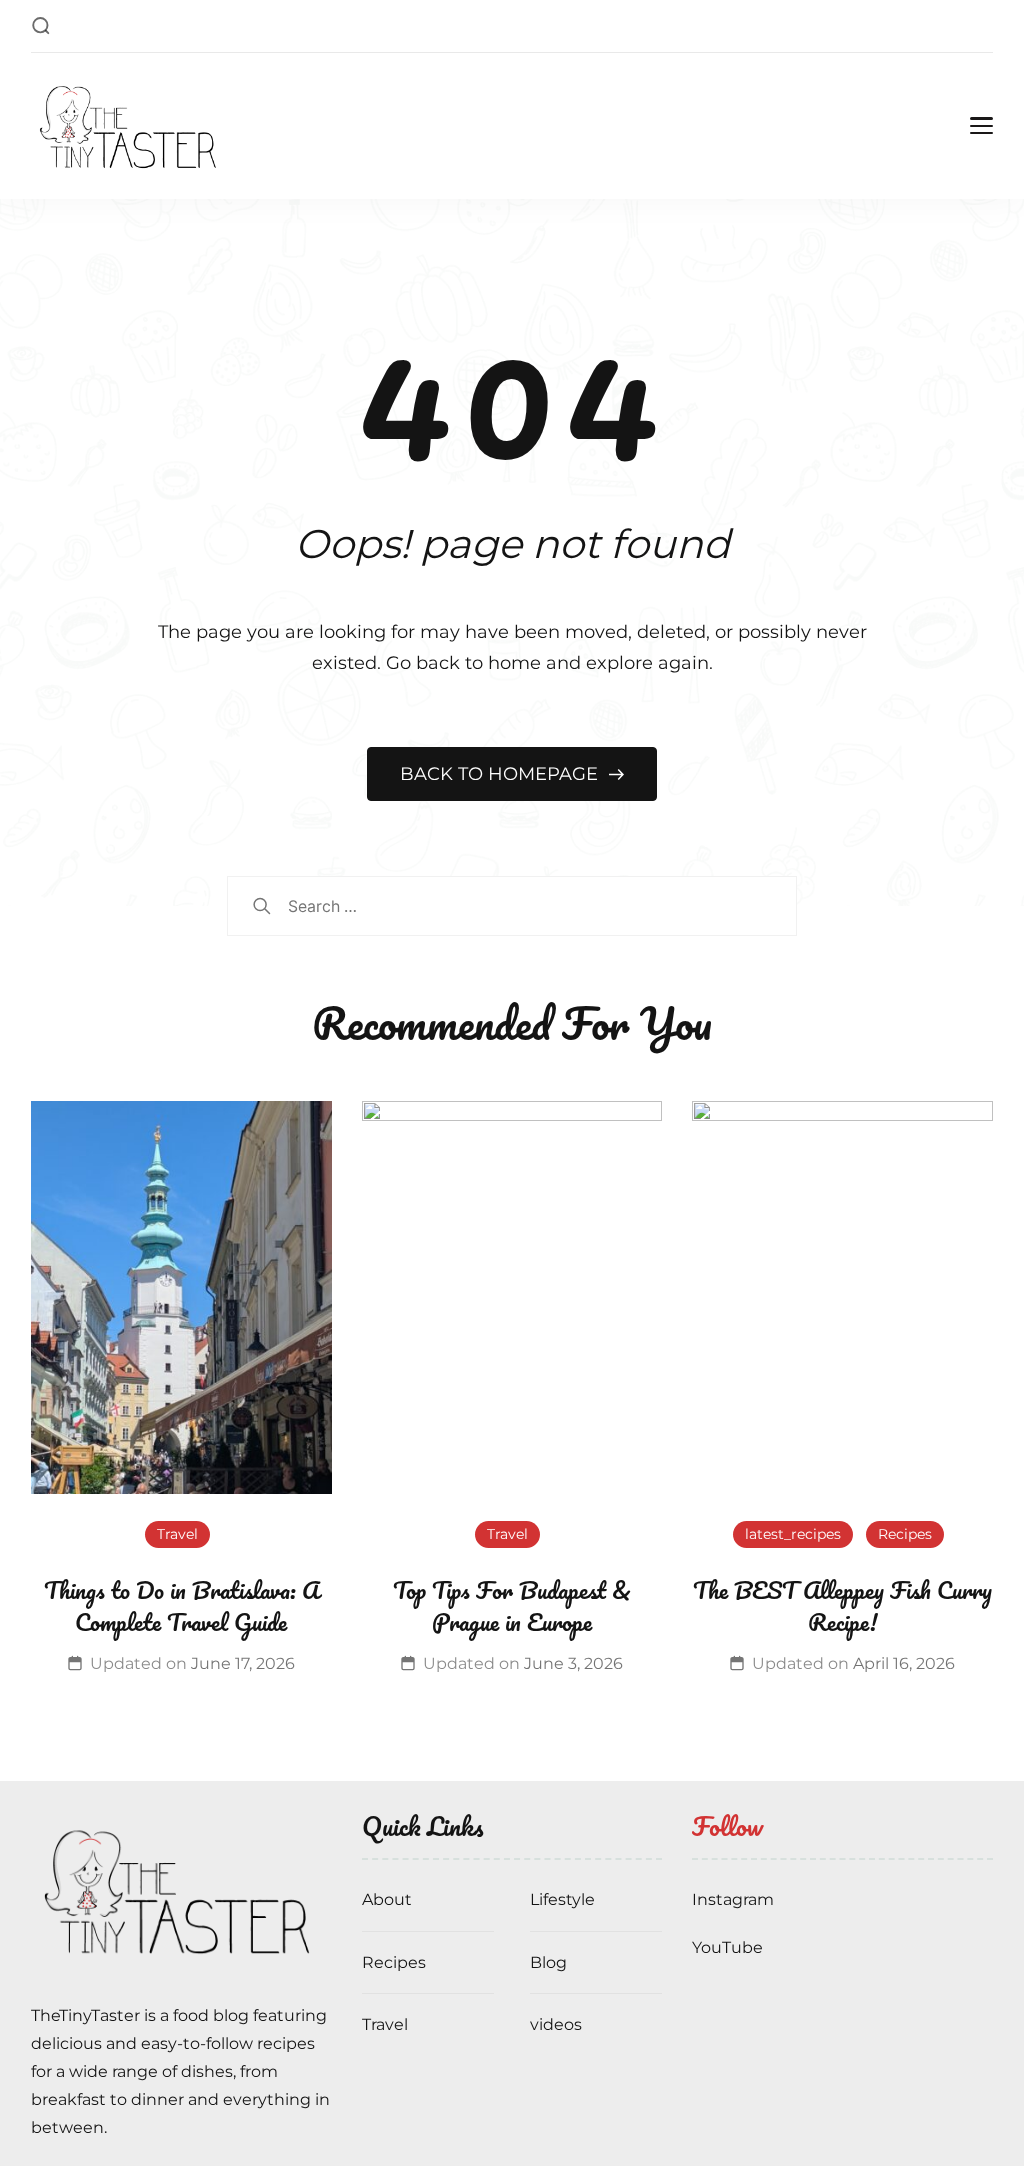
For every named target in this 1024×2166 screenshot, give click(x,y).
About (387, 1899)
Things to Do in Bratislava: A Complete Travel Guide (181, 1605)
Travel (177, 1534)
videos (556, 2024)
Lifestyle (562, 1899)
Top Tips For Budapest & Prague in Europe (512, 1605)
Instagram (733, 1899)
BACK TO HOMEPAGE (501, 774)
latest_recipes (793, 1534)
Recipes (905, 1534)
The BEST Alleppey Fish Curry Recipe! (842, 1605)
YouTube (727, 1947)
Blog (548, 1962)
